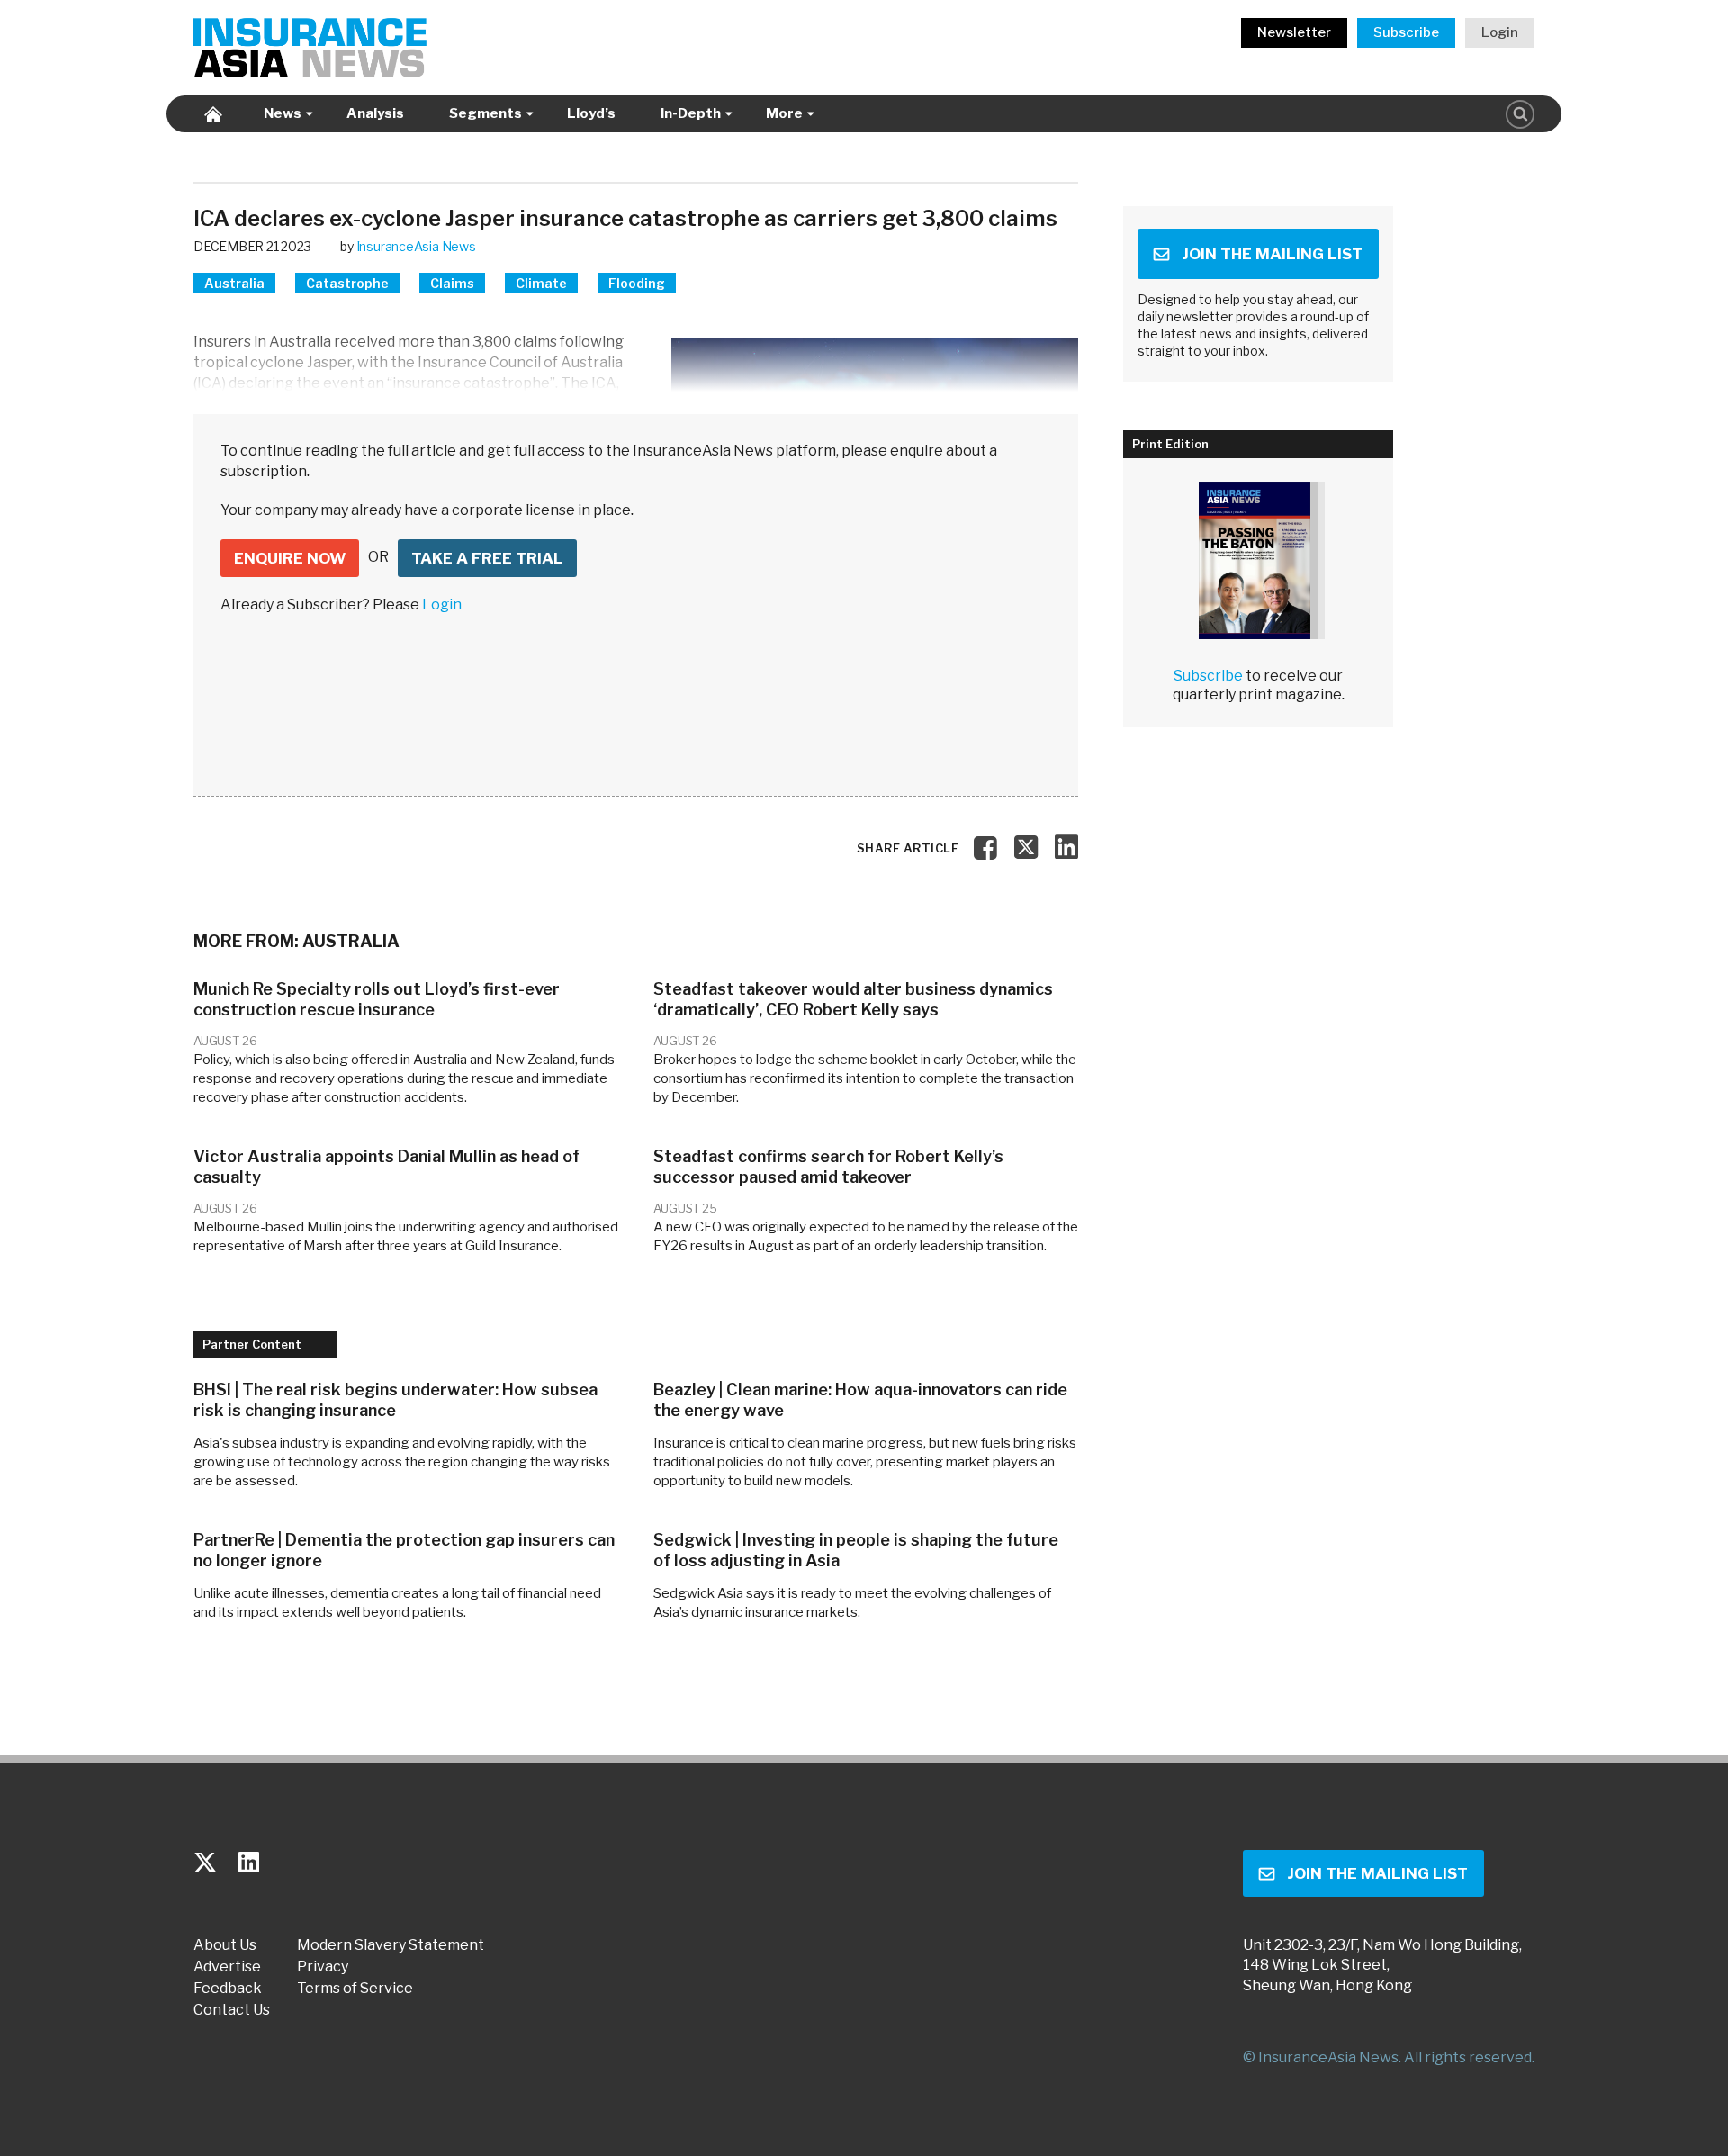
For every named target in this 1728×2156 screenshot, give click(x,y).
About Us (225, 1945)
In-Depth (691, 113)
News (283, 113)
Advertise (227, 1967)
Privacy (323, 1967)
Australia (234, 283)
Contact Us (232, 2010)
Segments (486, 113)
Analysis (375, 113)
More (784, 113)
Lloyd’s (591, 113)
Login (1500, 32)
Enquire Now (290, 558)
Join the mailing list (1272, 254)
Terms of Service (355, 1989)
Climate (541, 283)
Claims (452, 283)
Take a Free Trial (487, 558)
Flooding (637, 283)
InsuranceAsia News (416, 246)
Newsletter (1294, 32)
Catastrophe (347, 283)
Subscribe (1406, 32)
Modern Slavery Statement (391, 1945)
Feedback (228, 1989)
